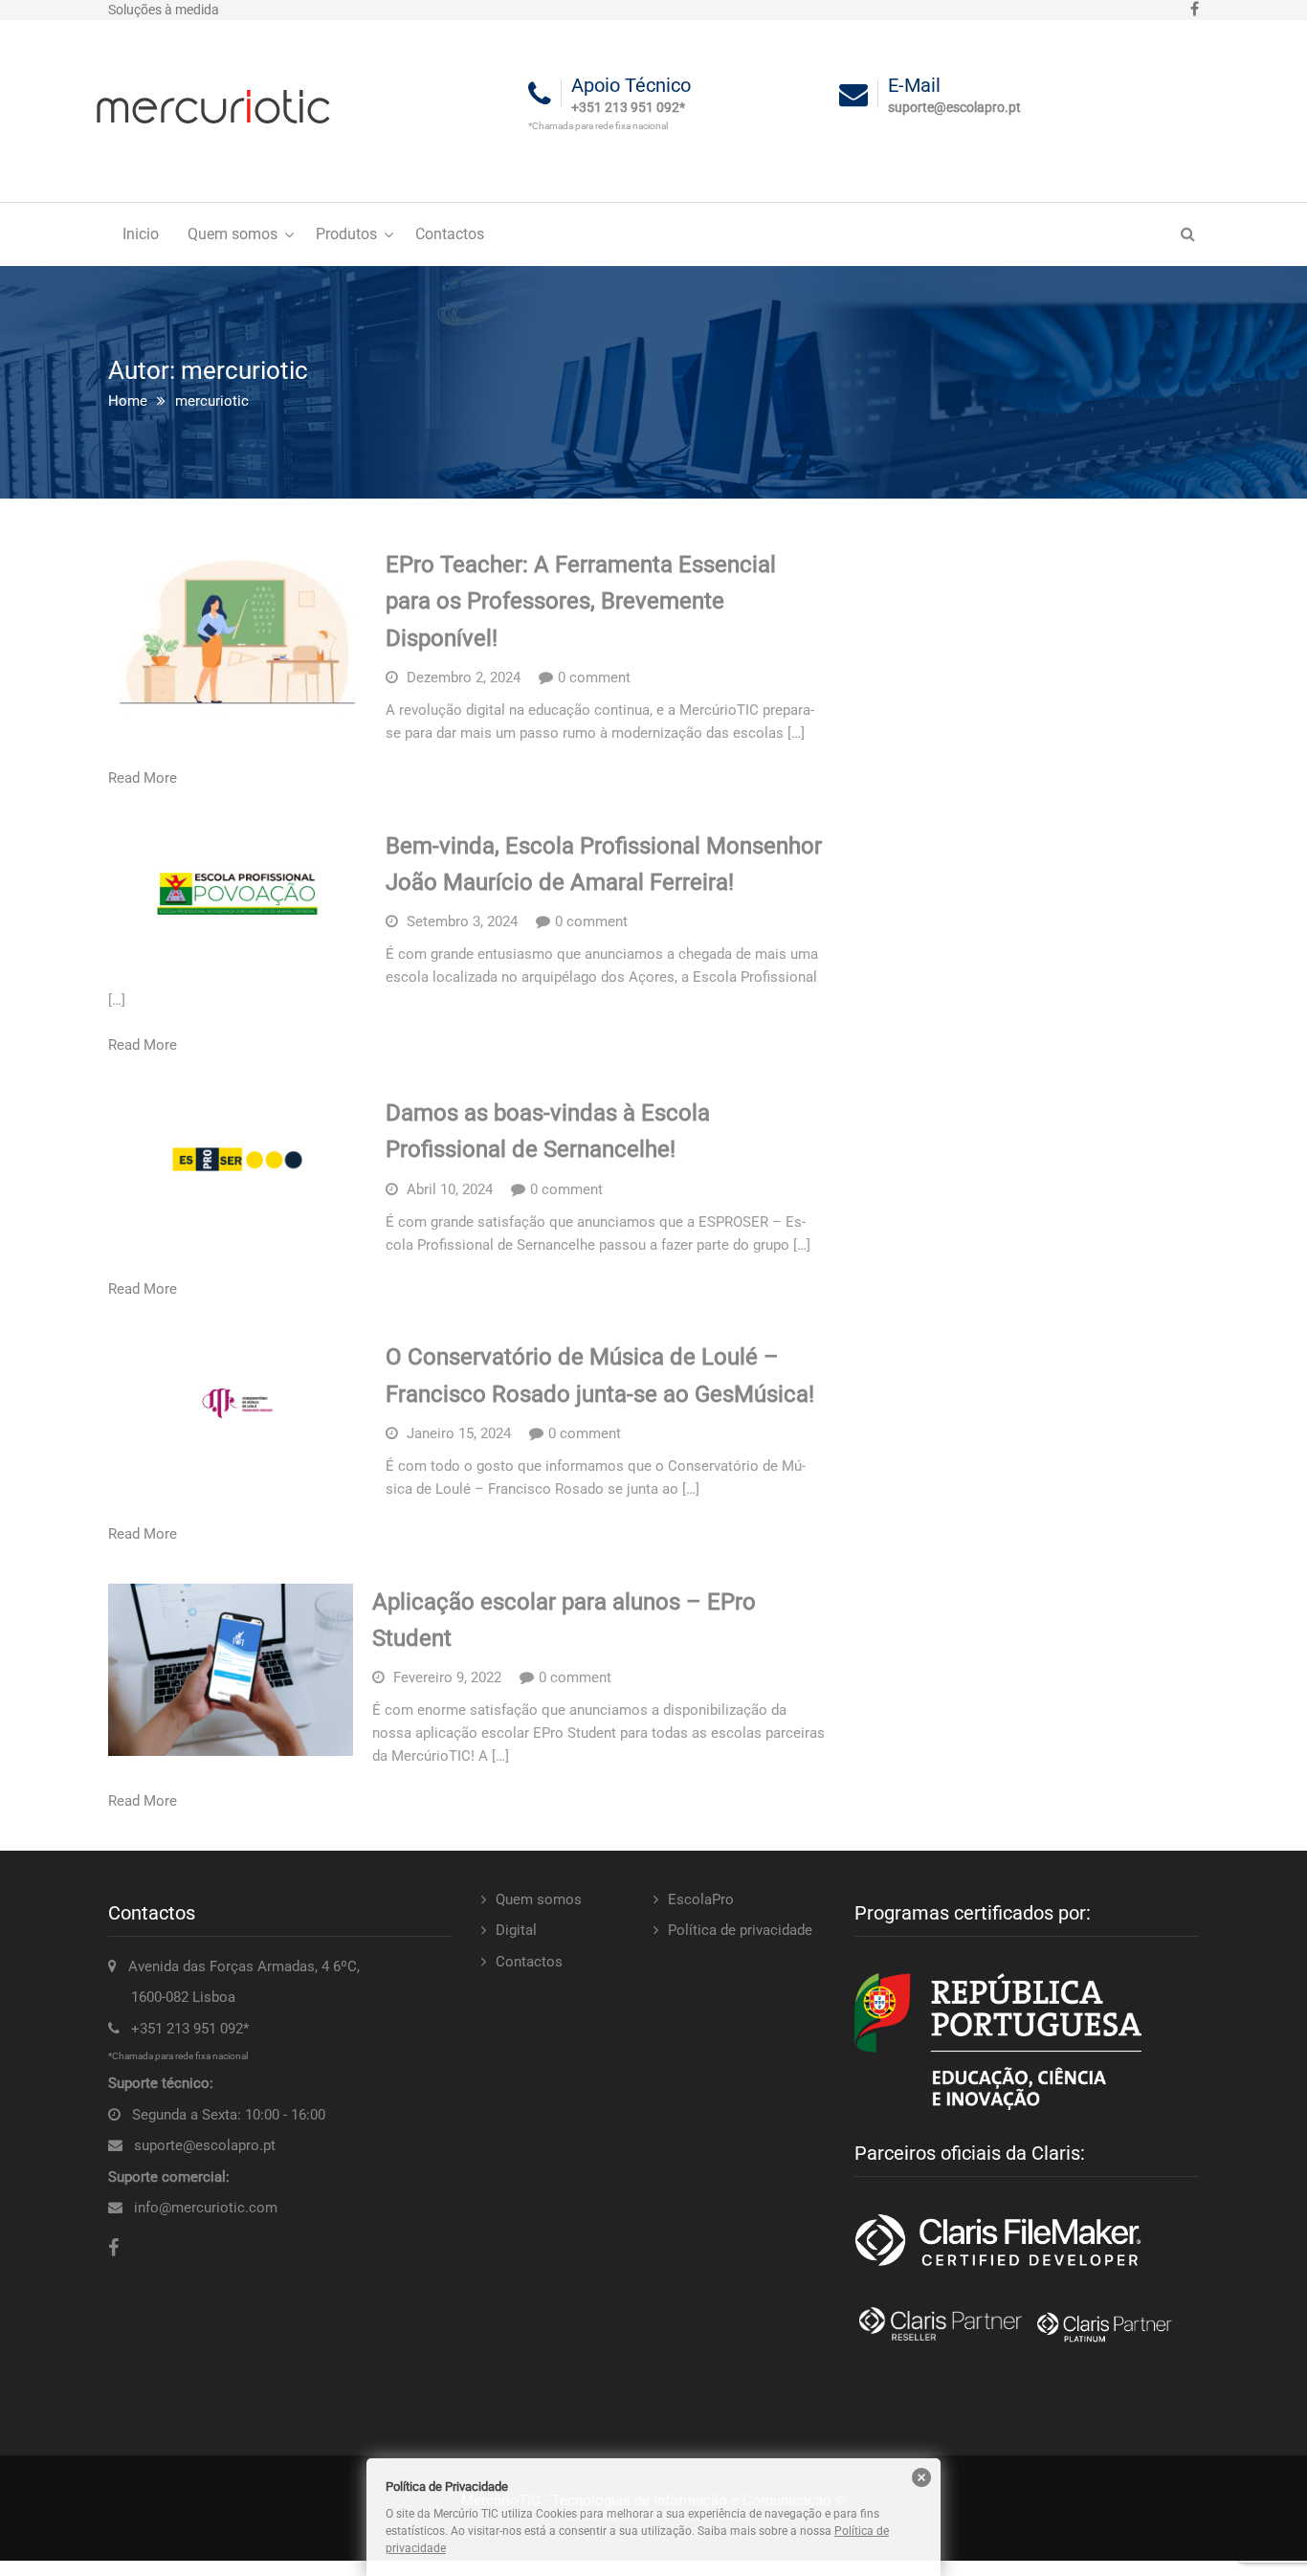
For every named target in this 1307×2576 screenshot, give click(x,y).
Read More (143, 778)
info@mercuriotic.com (206, 2208)
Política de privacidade (740, 1930)
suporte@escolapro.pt (205, 2145)
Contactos (450, 234)
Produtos (346, 234)
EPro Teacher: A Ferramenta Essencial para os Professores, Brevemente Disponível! (581, 601)
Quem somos (233, 234)
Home (128, 401)
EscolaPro (701, 1899)
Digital (516, 1930)
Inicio (141, 234)
